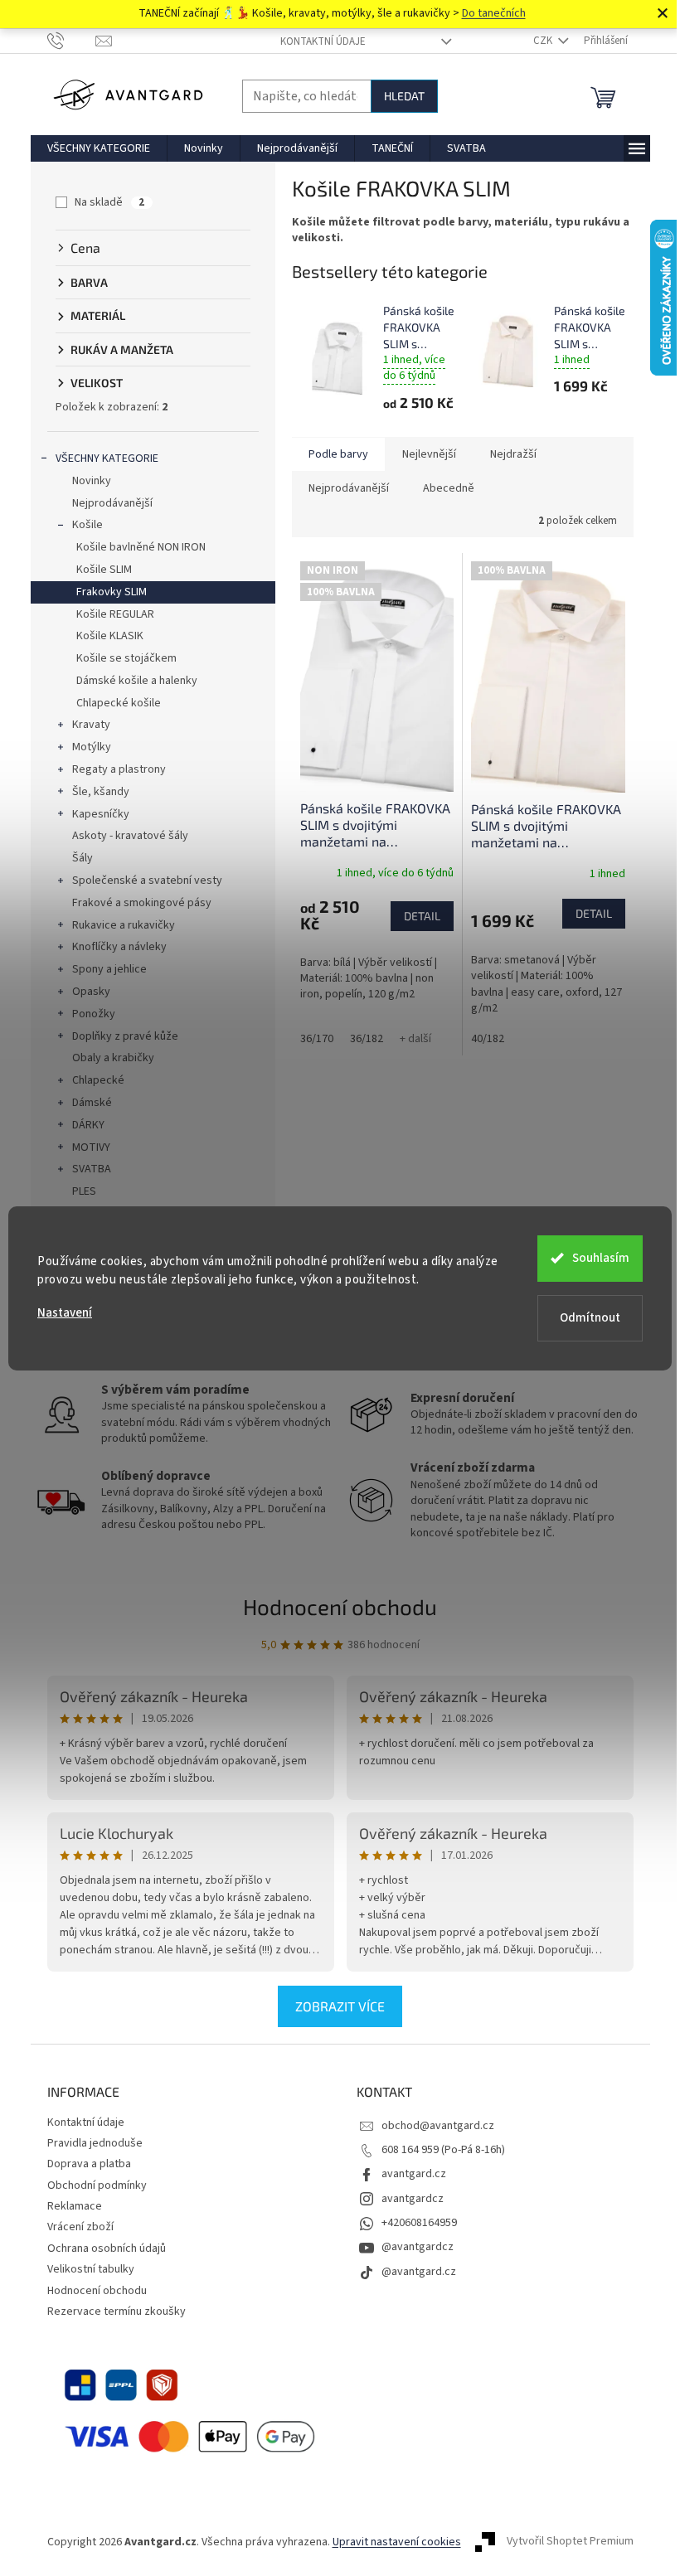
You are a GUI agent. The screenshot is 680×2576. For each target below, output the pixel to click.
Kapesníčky (101, 814)
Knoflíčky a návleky (119, 947)
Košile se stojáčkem (126, 658)
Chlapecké (98, 1080)
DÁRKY (88, 1125)
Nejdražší (513, 454)
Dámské (92, 1103)
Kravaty (91, 725)
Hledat (404, 96)
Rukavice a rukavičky (124, 925)
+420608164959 (419, 2223)
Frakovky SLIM (112, 592)
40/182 (488, 1039)
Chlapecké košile (119, 703)
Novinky (92, 481)
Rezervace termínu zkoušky (117, 2312)
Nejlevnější (429, 454)
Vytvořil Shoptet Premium (570, 2542)
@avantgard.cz (419, 2272)
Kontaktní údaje (323, 41)
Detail (422, 916)
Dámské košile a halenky (137, 681)
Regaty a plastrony (119, 769)
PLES (84, 1191)
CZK (544, 41)
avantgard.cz (414, 2174)
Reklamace (75, 2206)
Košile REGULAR (115, 614)
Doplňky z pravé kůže (125, 1036)
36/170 (317, 1039)
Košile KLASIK (110, 636)
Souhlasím (601, 1258)
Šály (83, 858)
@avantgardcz (418, 2247)
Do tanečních (494, 13)
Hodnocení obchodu (340, 1606)
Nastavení (65, 1313)
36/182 (367, 1039)
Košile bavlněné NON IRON (141, 547)
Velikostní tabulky (91, 2269)
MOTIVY (91, 1147)
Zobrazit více (340, 2006)
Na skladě (109, 202)
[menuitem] (99, 148)
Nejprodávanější (112, 503)
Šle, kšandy (101, 792)
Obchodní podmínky (97, 2185)
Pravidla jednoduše (95, 2143)
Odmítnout (590, 1318)
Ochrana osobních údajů (107, 2249)
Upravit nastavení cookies (397, 2542)
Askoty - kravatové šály (130, 836)
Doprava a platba (89, 2164)
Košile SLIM (104, 570)
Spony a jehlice (109, 969)
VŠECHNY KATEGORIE (107, 458)
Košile (87, 525)
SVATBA (92, 1169)
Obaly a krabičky (113, 1058)
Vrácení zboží (80, 2227)
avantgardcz (413, 2199)
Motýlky (92, 747)
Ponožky (94, 1014)
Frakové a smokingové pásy (142, 903)
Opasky (91, 992)
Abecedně (449, 488)
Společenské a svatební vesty (147, 880)
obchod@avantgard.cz (438, 2126)
